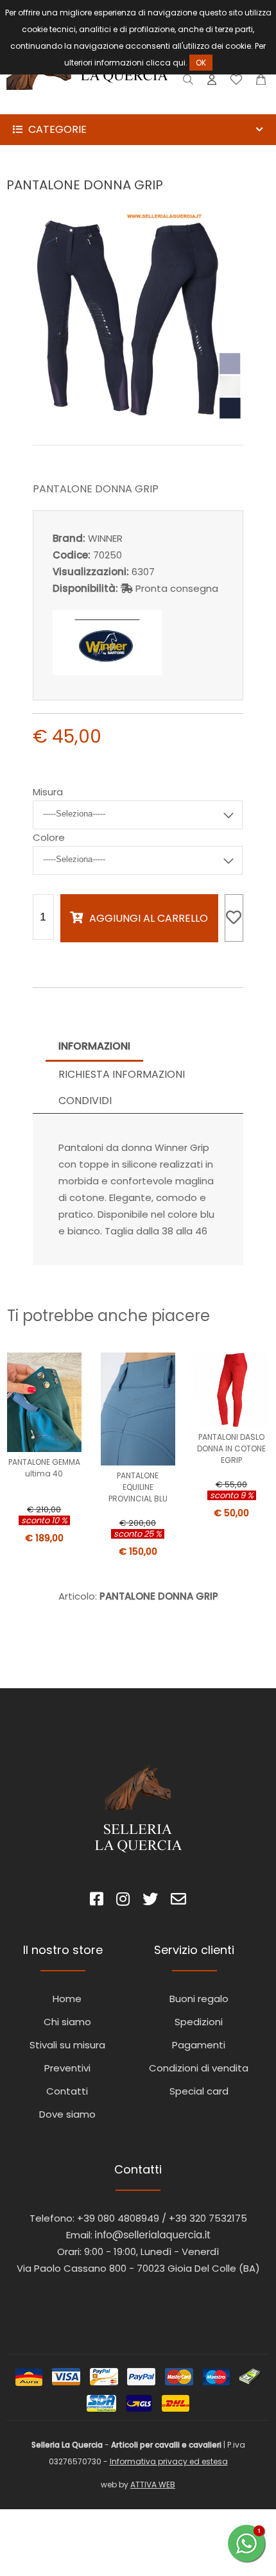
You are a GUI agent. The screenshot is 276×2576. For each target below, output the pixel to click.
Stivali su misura (67, 2045)
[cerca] (188, 82)
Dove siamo (67, 2114)
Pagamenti (199, 2045)
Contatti (67, 2091)
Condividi (85, 1101)
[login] (212, 82)
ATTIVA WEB (153, 2485)
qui (179, 63)
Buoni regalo (199, 1999)
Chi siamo (67, 2022)
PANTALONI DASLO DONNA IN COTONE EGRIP (231, 1448)
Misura (48, 792)
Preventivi (67, 2068)
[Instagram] (123, 1901)
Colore (49, 837)
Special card (199, 2091)
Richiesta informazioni (122, 1074)
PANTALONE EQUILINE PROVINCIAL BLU (138, 1487)
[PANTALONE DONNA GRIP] (138, 417)
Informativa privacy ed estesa (169, 2461)
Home (67, 1999)
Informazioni (94, 1046)
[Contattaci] (261, 82)
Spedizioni (199, 2022)
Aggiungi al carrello (149, 918)
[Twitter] (150, 1901)
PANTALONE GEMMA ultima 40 (44, 1468)
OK (201, 63)
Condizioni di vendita (199, 2068)
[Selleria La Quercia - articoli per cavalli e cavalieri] (87, 106)
